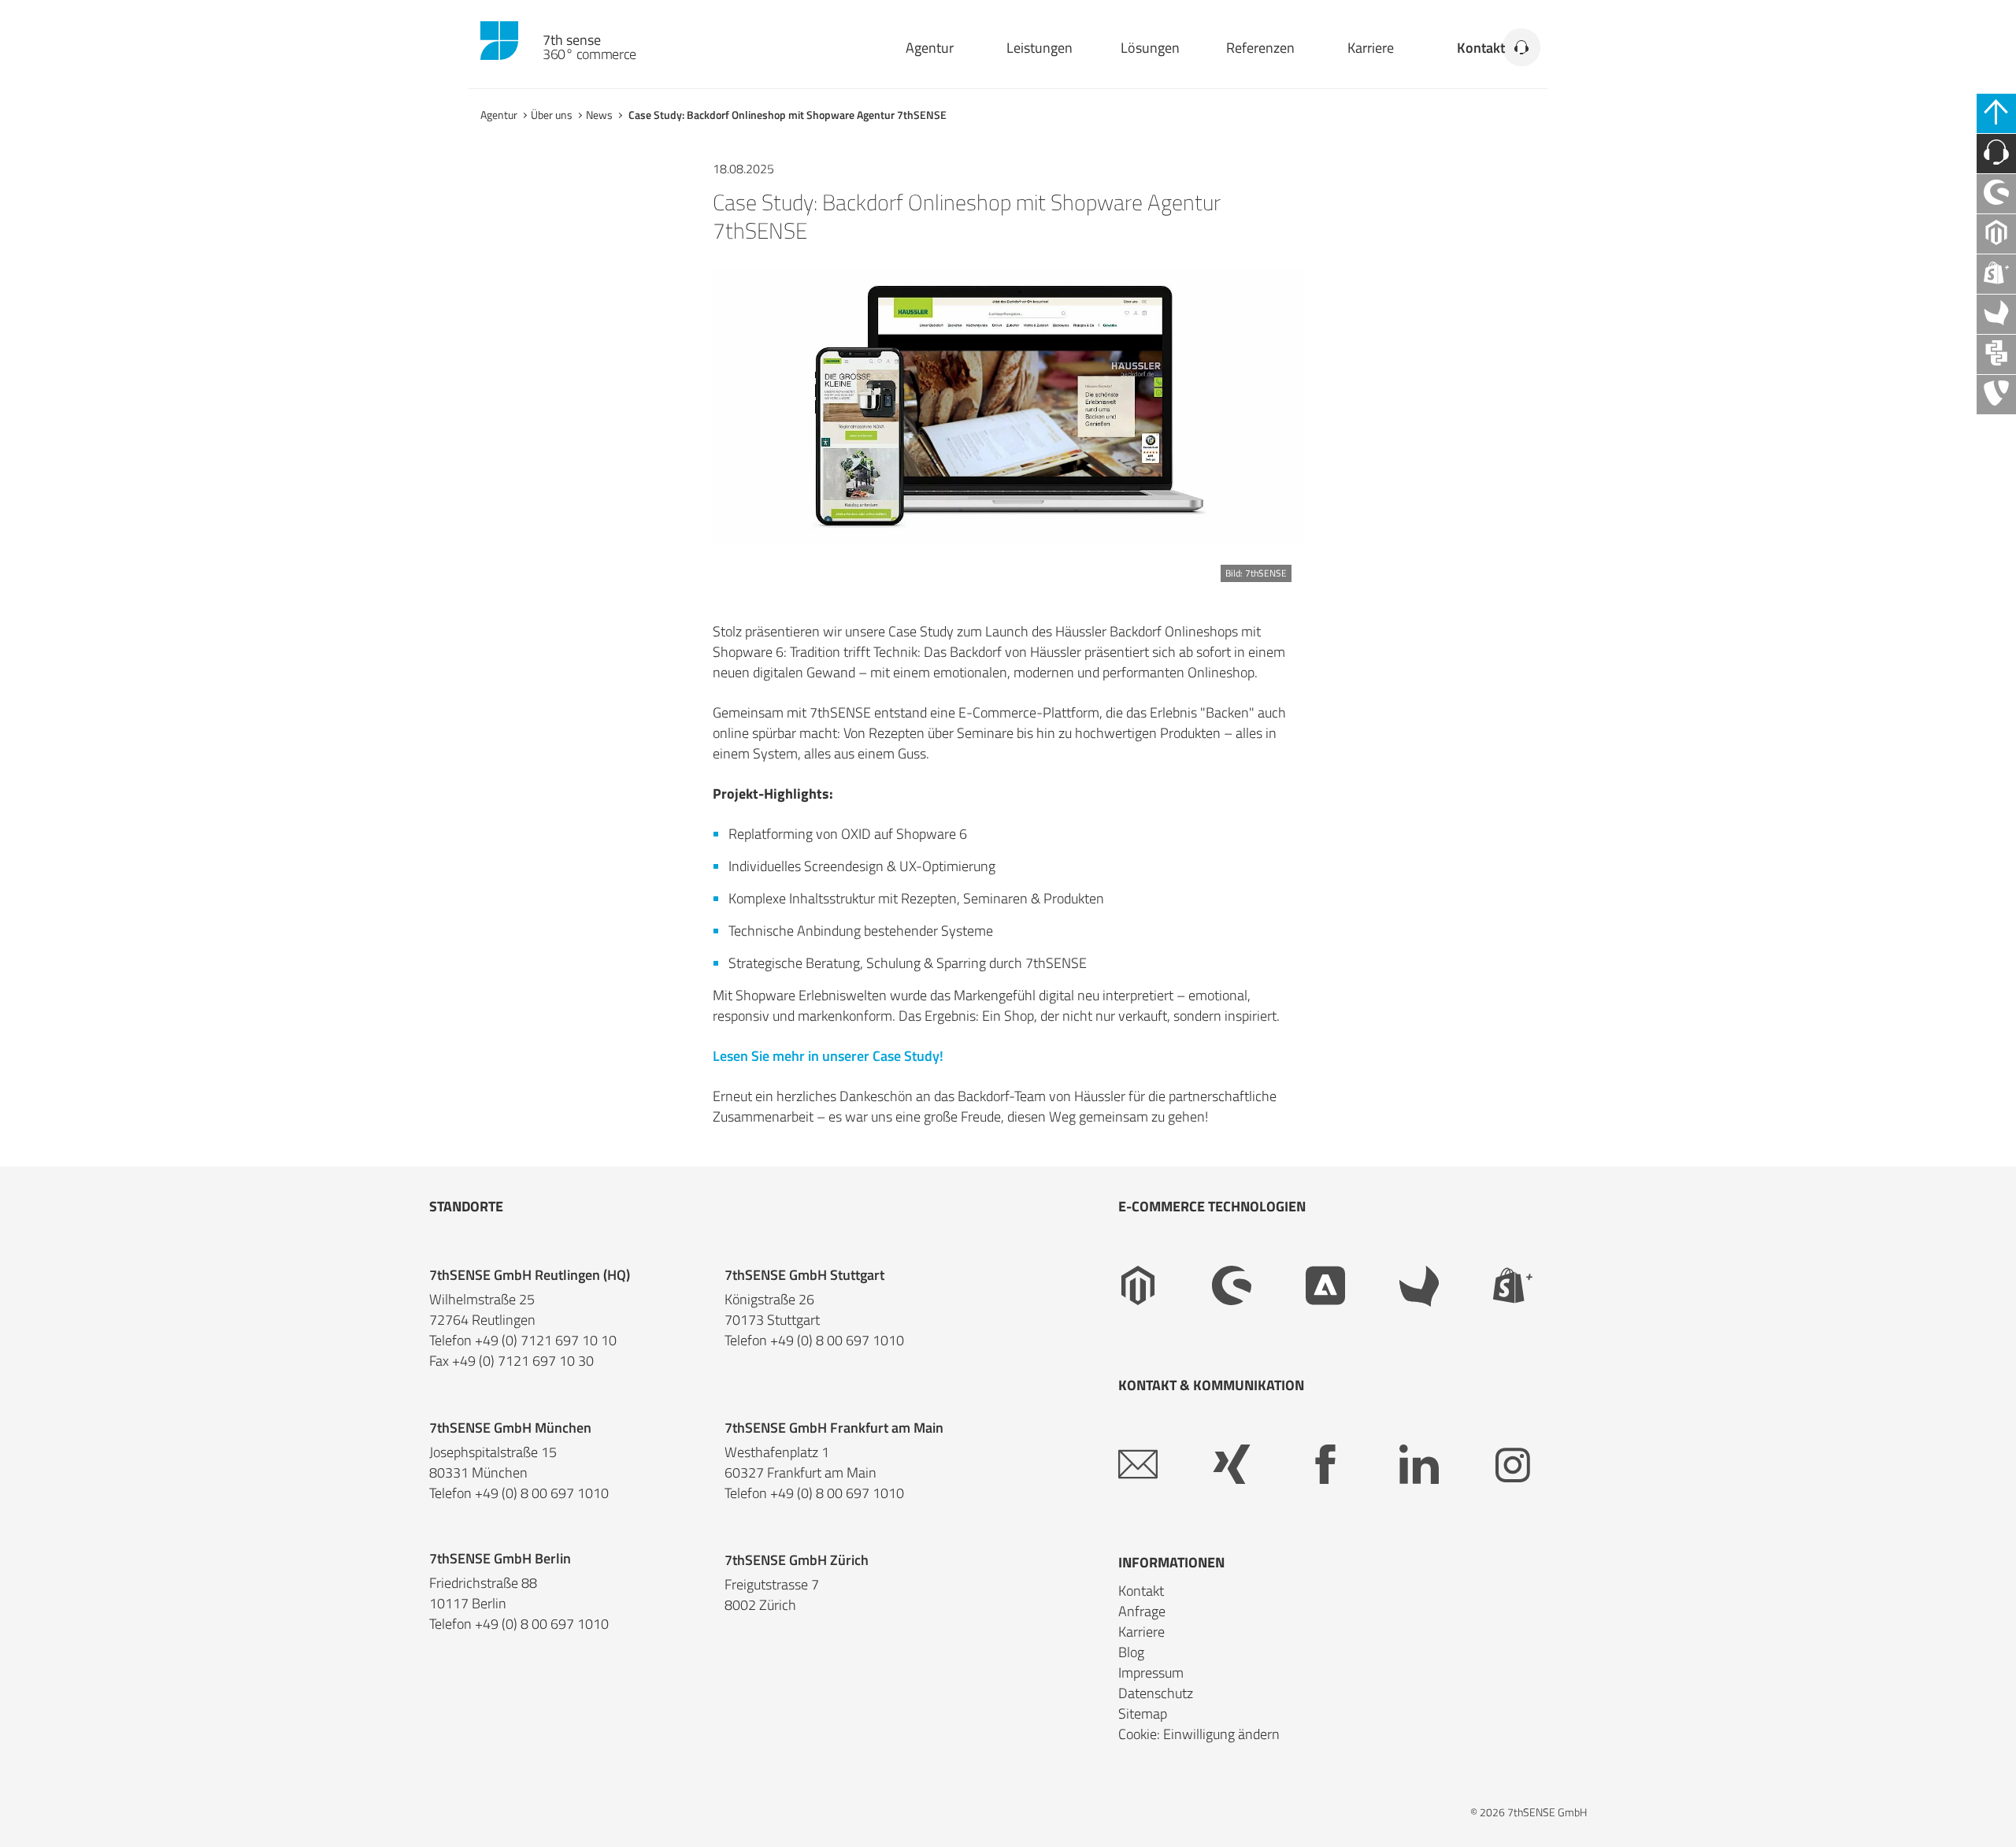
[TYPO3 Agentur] (1996, 395)
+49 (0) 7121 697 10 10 (546, 1341)
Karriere (1371, 48)
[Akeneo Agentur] (1996, 314)
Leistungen (1039, 48)
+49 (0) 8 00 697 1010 (837, 1341)
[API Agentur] (1996, 354)
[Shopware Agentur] (1996, 194)
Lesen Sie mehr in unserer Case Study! (828, 1056)
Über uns (552, 115)
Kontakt (1481, 48)
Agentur (930, 48)
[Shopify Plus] (1540, 1286)
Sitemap (1143, 1713)
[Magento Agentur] (1996, 234)
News (599, 115)
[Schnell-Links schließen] (1996, 113)
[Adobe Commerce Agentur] (1353, 1286)
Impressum (1151, 1673)
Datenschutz (1156, 1693)
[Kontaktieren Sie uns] (1996, 154)
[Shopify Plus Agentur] (1996, 274)
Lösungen (1150, 48)
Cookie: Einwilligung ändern (1199, 1734)
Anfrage (1142, 1611)
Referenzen (1260, 48)
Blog (1131, 1652)
